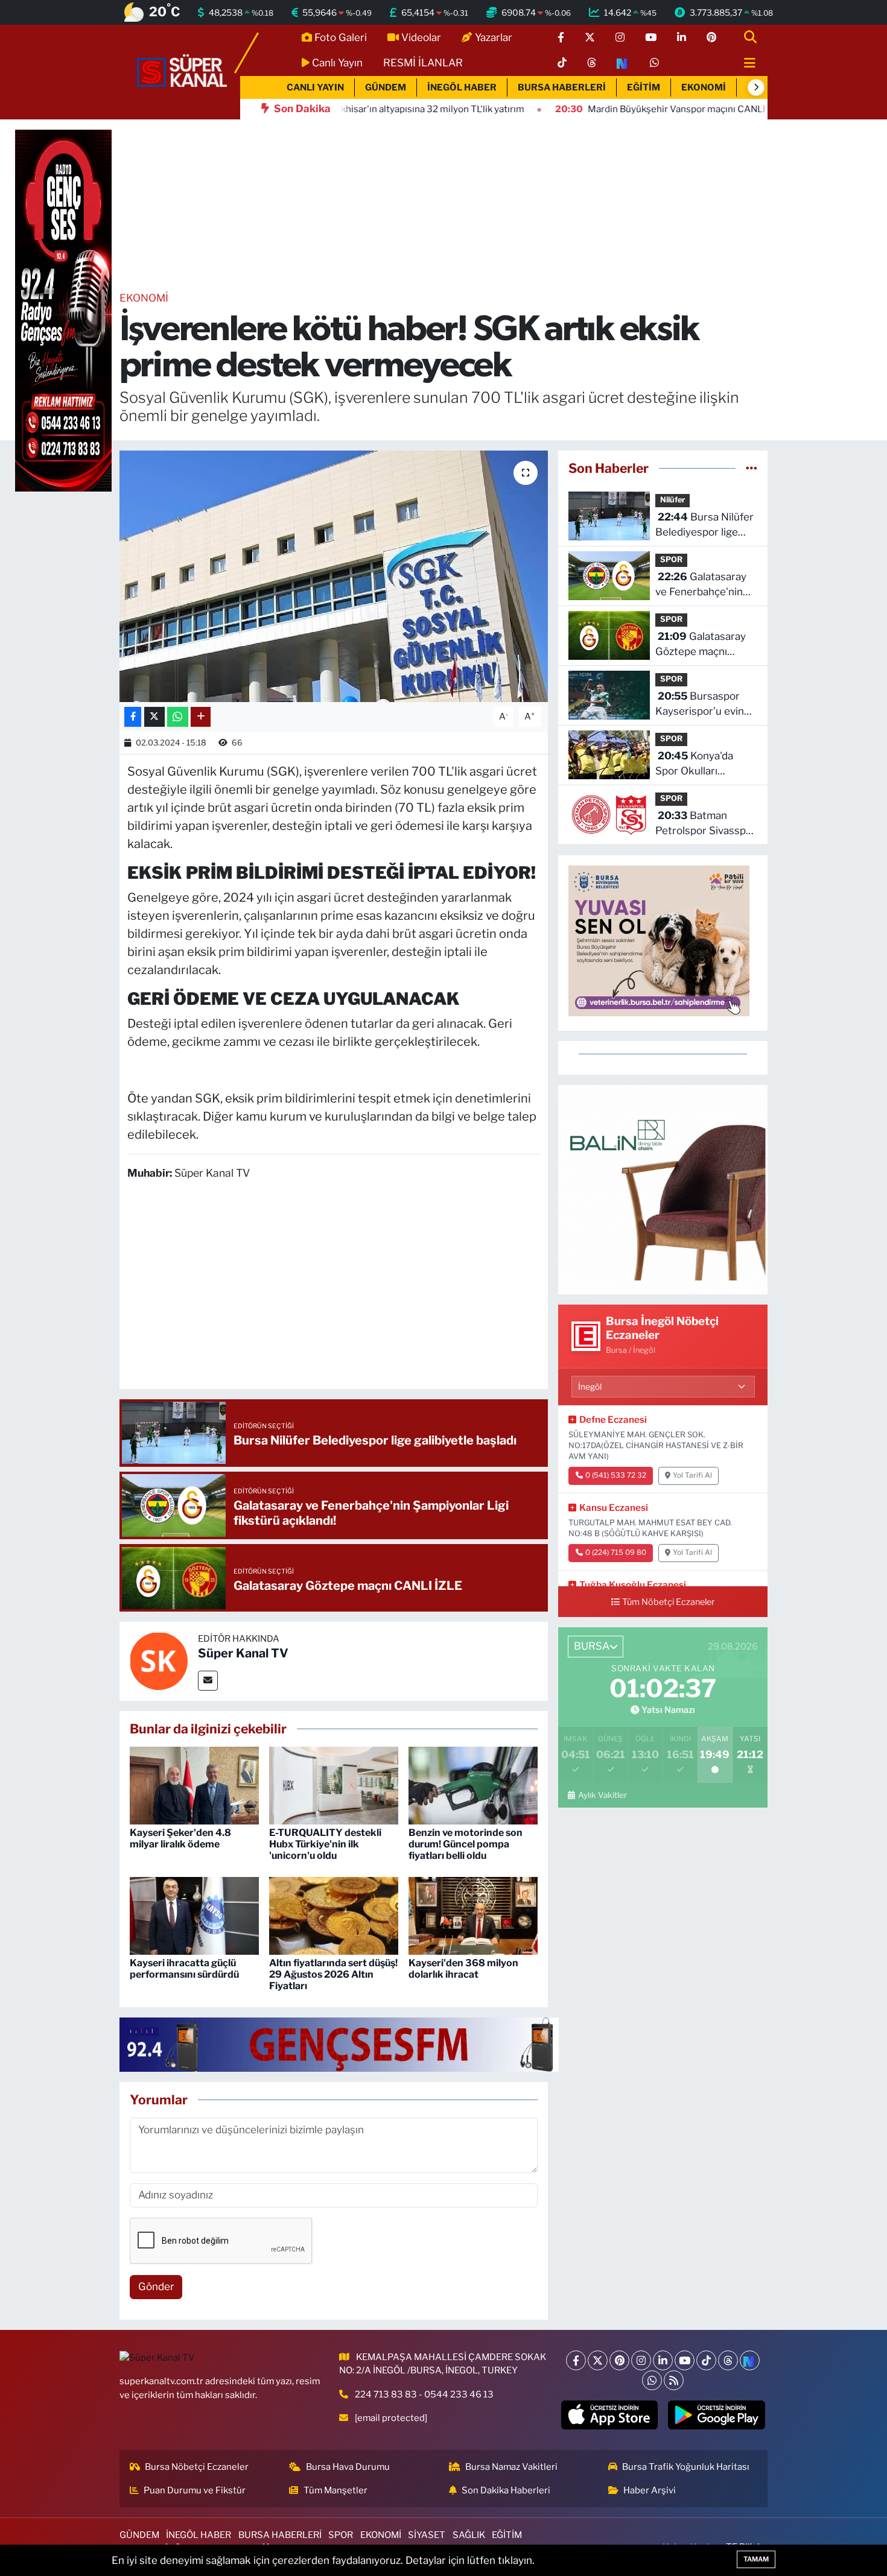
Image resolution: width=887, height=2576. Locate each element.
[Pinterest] (619, 2360)
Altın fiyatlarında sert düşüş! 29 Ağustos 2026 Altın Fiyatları (333, 1974)
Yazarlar (494, 37)
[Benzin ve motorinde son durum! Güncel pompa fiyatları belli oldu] (473, 1785)
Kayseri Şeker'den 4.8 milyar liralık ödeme (180, 1838)
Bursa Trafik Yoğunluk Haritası (686, 2467)
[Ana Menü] (745, 64)
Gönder (156, 2286)
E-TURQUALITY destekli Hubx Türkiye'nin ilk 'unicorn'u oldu (325, 1844)
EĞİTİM (644, 87)
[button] (756, 87)
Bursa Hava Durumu (348, 2467)
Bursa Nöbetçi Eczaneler (197, 2467)
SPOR (671, 559)
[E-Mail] (208, 1681)
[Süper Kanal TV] (183, 71)
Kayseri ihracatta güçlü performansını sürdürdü (184, 1969)
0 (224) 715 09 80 (616, 1552)
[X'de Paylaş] (154, 717)
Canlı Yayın (337, 63)
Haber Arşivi (650, 2490)
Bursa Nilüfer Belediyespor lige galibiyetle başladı (704, 526)
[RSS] (674, 2380)
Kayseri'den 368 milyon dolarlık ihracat (463, 1969)
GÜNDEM (386, 87)
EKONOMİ (704, 87)
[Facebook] (576, 2360)
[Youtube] (685, 2360)
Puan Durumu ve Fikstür (195, 2490)
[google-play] (717, 2415)
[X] (598, 2360)
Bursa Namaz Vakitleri (511, 2467)
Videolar (421, 37)
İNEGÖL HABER (462, 87)
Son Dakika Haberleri (506, 2490)
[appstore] (609, 2415)
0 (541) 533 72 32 (616, 1475)
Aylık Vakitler (602, 1795)
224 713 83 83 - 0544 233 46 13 (424, 2394)
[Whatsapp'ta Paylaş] (178, 717)
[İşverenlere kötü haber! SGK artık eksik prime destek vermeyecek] (334, 576)
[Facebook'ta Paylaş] (133, 717)
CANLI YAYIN (315, 87)
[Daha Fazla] (201, 717)
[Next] (750, 2360)
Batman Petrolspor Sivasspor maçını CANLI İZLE (706, 824)
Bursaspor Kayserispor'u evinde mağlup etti (706, 705)
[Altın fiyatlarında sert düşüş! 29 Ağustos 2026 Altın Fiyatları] (334, 1915)
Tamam (756, 2559)
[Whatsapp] (652, 2380)
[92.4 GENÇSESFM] (339, 2043)
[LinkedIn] (663, 2360)
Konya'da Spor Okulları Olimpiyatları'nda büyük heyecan (695, 764)
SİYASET (427, 2535)
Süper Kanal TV (243, 1653)
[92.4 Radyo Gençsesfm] (63, 310)
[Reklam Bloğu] (663, 1189)
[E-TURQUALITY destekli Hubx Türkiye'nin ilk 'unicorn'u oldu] (334, 1785)
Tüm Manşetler (335, 2490)
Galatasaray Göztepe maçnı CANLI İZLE (701, 645)
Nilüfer (672, 500)
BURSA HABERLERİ (562, 87)
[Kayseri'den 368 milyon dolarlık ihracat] (473, 1915)
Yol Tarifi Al (692, 1475)
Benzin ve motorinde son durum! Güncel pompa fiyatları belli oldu (466, 1844)
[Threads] (728, 2360)
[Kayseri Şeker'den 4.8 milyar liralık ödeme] (194, 1785)
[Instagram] (641, 2360)
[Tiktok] (706, 2360)
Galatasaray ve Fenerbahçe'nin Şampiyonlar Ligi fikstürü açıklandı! (701, 585)
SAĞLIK (469, 2535)
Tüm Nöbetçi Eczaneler (669, 1602)
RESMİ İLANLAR (423, 63)
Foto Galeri (341, 37)
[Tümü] (752, 468)
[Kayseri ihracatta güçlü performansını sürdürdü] (194, 1915)
